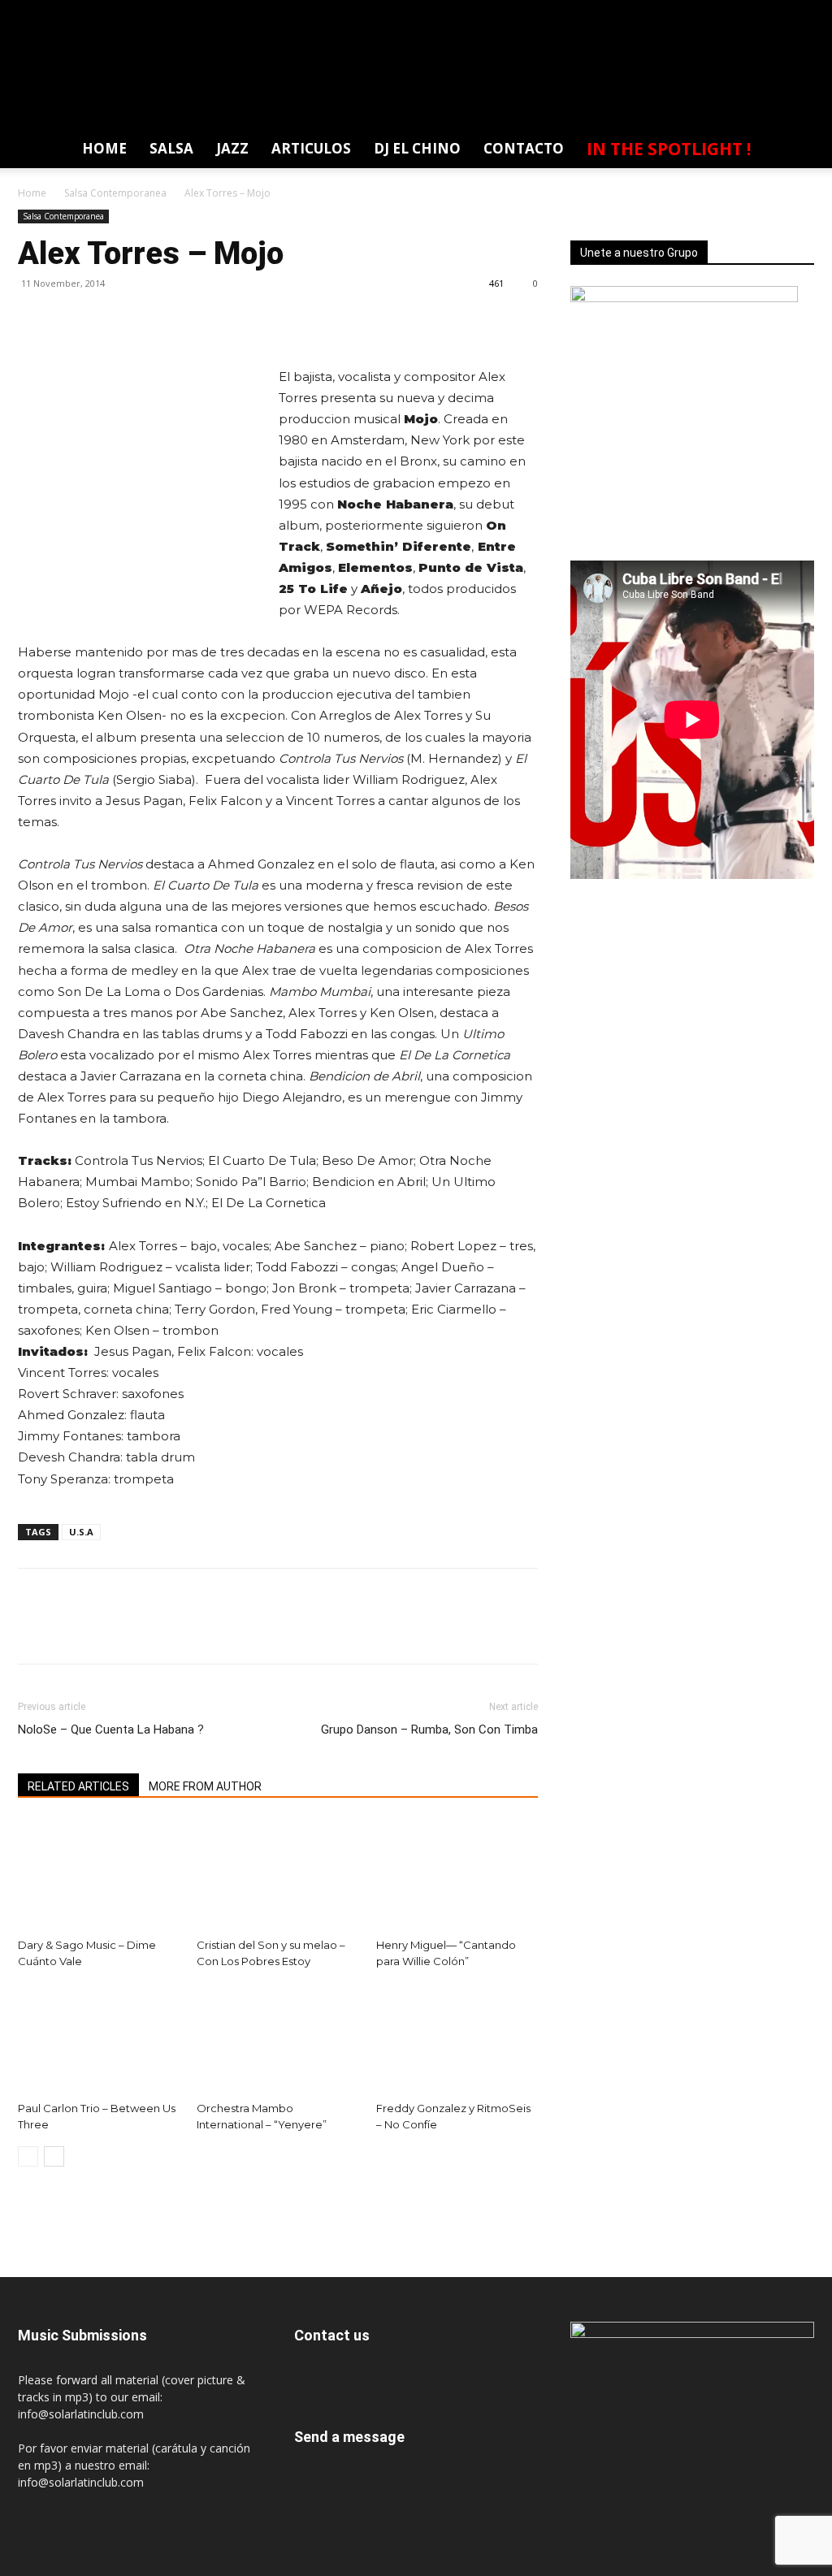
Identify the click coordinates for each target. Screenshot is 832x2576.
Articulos (311, 148)
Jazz (232, 148)
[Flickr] (680, 12)
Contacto (524, 148)
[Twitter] (770, 12)
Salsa (171, 148)
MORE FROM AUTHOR (205, 1786)
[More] (184, 320)
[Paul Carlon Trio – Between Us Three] (99, 2039)
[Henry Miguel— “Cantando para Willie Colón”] (457, 1875)
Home (104, 148)
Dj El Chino (417, 148)
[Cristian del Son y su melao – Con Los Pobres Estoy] (277, 1875)
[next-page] (54, 2156)
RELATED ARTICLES (78, 1786)
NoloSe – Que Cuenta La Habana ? (111, 1730)
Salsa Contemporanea (115, 193)
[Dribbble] (620, 12)
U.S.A (81, 1532)
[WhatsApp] (800, 12)
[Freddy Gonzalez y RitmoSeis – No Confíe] (457, 2039)
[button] (793, 152)
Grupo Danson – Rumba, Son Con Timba (429, 1730)
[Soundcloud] (740, 12)
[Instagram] (710, 12)
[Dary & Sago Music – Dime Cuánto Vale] (99, 1875)
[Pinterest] (109, 320)
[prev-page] (28, 2156)
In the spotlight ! (669, 149)
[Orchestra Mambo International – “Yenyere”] (277, 2039)
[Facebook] (650, 12)
